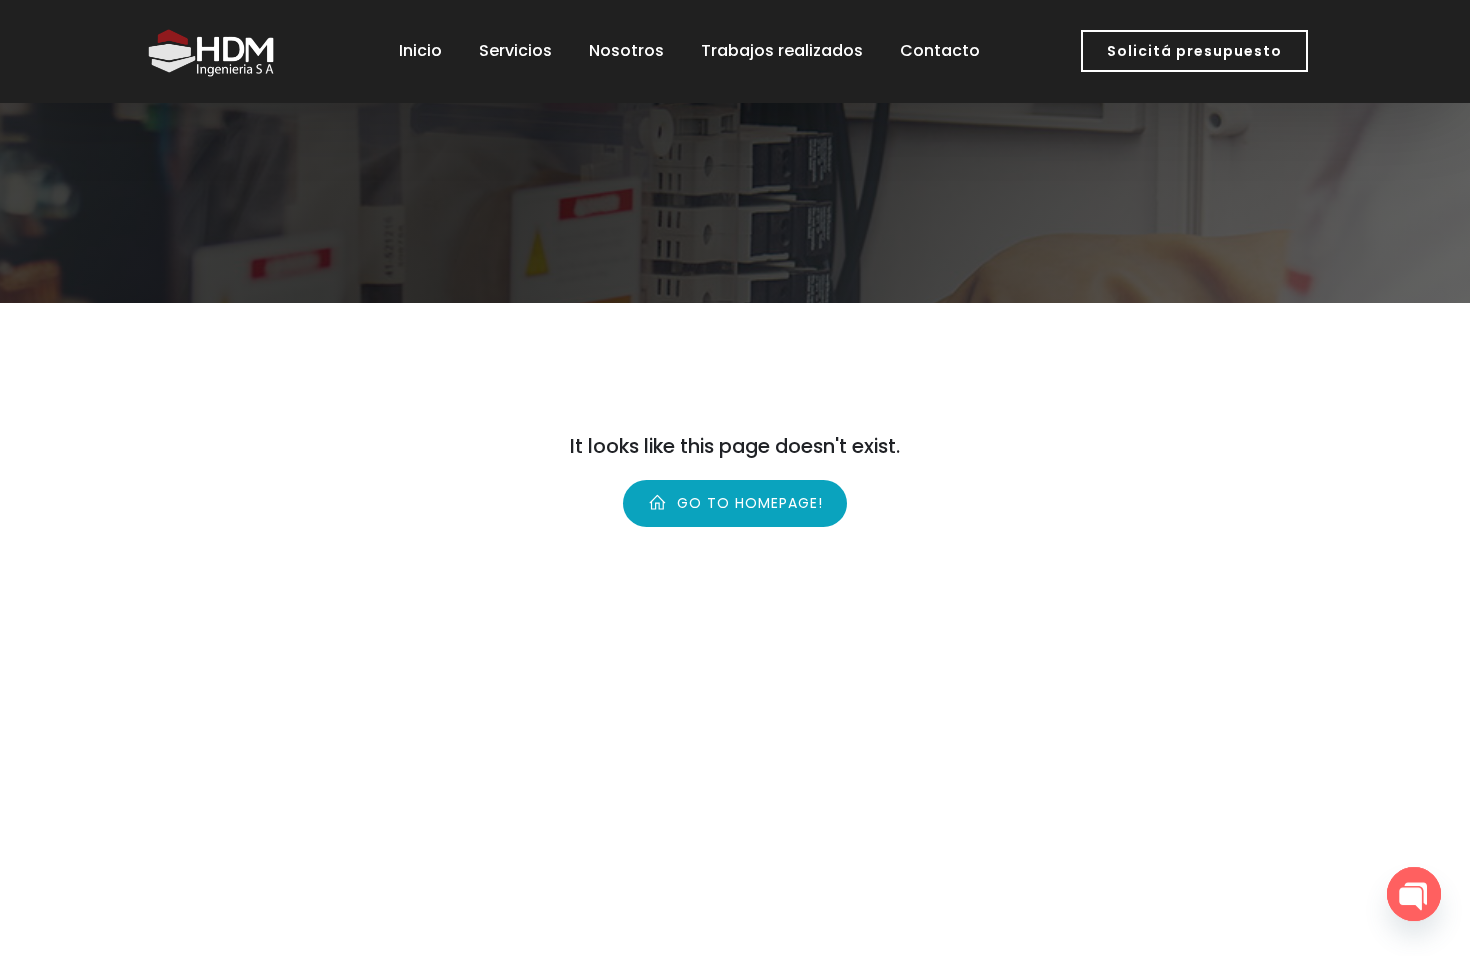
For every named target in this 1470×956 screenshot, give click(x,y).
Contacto (940, 50)
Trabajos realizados (782, 50)
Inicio (420, 50)
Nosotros (626, 50)
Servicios (515, 50)
